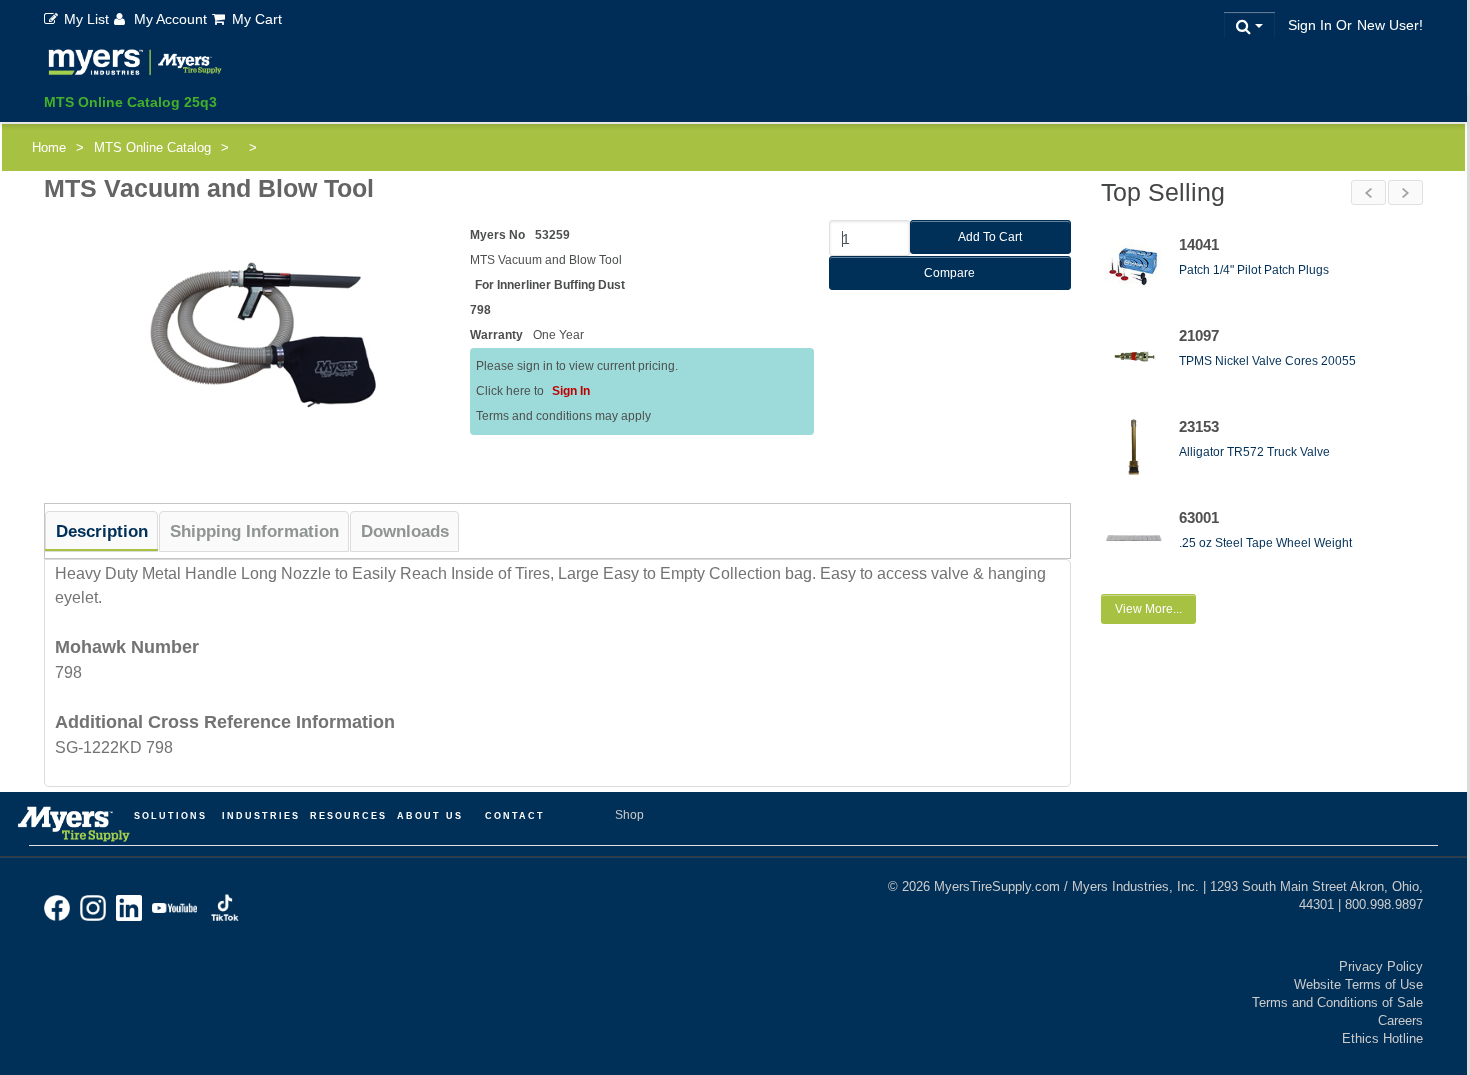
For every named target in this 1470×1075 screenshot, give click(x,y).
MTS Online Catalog (152, 147)
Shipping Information (254, 531)
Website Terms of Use (1358, 984)
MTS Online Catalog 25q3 (130, 102)
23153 (1199, 426)
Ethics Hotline (1382, 1038)
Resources (348, 816)
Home (49, 147)
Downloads (405, 531)
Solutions (170, 816)
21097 (1199, 335)
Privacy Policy (1381, 966)
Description (102, 531)
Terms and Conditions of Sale (1337, 1002)
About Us (430, 816)
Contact (515, 816)
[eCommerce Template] (135, 65)
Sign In (571, 391)
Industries (261, 816)
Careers (1400, 1020)
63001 (1199, 517)
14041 (1199, 244)
